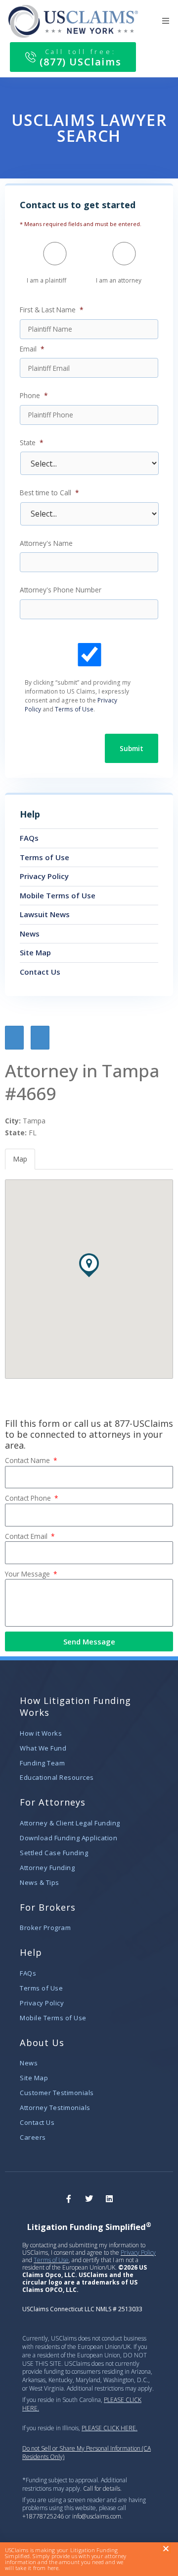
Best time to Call (49, 493)
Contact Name (28, 1460)
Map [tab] (20, 1159)
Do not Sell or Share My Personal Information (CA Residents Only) (87, 2453)
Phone (34, 396)
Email (32, 349)
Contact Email (27, 1536)
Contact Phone (29, 1498)
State (32, 443)
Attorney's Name (46, 543)
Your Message (28, 1574)
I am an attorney (119, 280)
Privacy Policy (138, 2253)
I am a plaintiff (46, 280)
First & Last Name (52, 310)
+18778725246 (44, 2516)
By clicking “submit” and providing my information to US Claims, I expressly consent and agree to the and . (78, 696)
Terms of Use (74, 709)
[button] (166, 21)
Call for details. (102, 2488)
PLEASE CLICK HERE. (110, 2428)
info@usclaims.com (97, 2516)
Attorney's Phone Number (61, 590)
